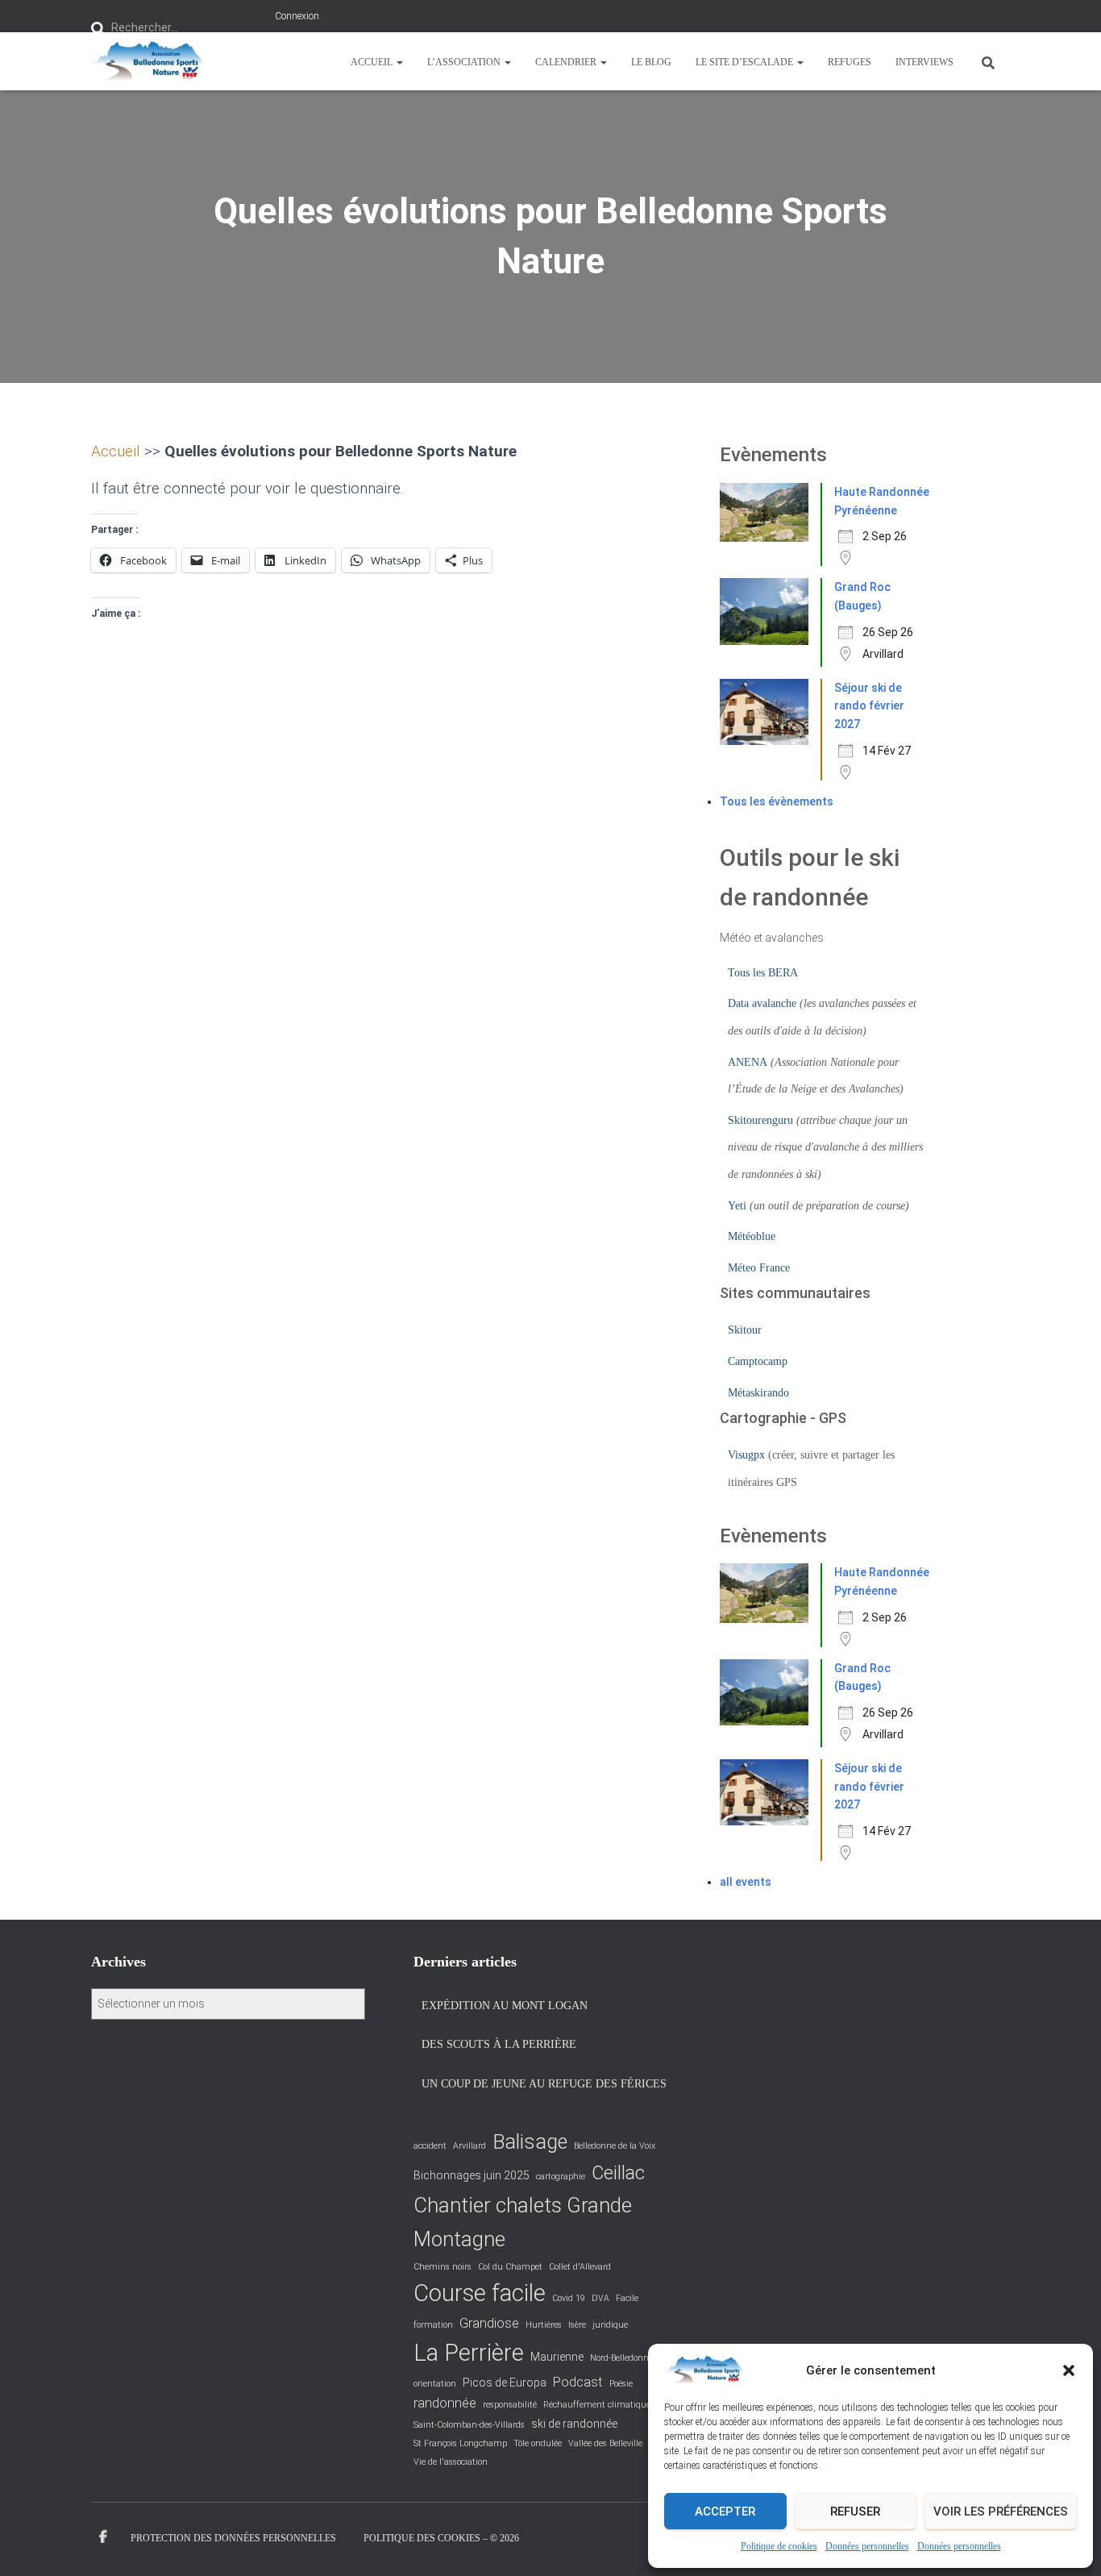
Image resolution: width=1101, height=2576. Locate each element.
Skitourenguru (760, 1120)
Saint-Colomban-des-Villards (469, 2425)
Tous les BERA (763, 973)
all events (746, 1882)
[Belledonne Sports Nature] (148, 61)
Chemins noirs (442, 2267)
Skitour (745, 1330)
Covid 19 (569, 2298)
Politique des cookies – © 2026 (441, 2538)
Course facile (480, 2293)
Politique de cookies (779, 2546)
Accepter (725, 2511)
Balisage (530, 2142)
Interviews (924, 62)
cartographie (561, 2176)
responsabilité (510, 2405)
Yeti (737, 1206)
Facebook (103, 2537)
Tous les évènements (777, 801)
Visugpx (746, 1455)
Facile (627, 2298)
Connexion (297, 16)
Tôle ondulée (538, 2443)
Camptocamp (758, 1361)
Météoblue (752, 1236)
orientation (435, 2384)
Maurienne (557, 2357)
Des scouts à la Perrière (499, 2044)
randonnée (445, 2403)
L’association (465, 62)
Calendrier (567, 62)
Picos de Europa (505, 2382)
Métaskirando (758, 1393)
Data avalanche (762, 1003)
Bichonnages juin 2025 (472, 2175)
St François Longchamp (460, 2443)
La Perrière (469, 2353)
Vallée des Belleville (605, 2443)
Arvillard (469, 2146)
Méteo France (759, 1268)
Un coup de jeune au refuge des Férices (544, 2084)
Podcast (578, 2382)
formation (433, 2325)
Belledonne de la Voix (615, 2146)
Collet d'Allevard (580, 2267)
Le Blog (651, 62)
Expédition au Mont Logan (505, 2006)
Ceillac (618, 2173)
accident (430, 2146)
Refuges (850, 62)
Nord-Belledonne (621, 2358)
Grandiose (489, 2323)
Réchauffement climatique (597, 2405)
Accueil (373, 62)
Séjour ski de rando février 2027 (869, 706)
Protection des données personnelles (233, 2538)
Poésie (621, 2384)
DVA (600, 2298)
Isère (577, 2325)
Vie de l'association (451, 2462)
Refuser (855, 2511)
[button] (1069, 2370)
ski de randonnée (574, 2424)
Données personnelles (867, 2546)
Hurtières (544, 2325)
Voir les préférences (1001, 2511)
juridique (610, 2325)
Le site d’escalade (746, 62)
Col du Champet (510, 2267)
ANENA (748, 1062)
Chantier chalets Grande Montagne (523, 2222)
